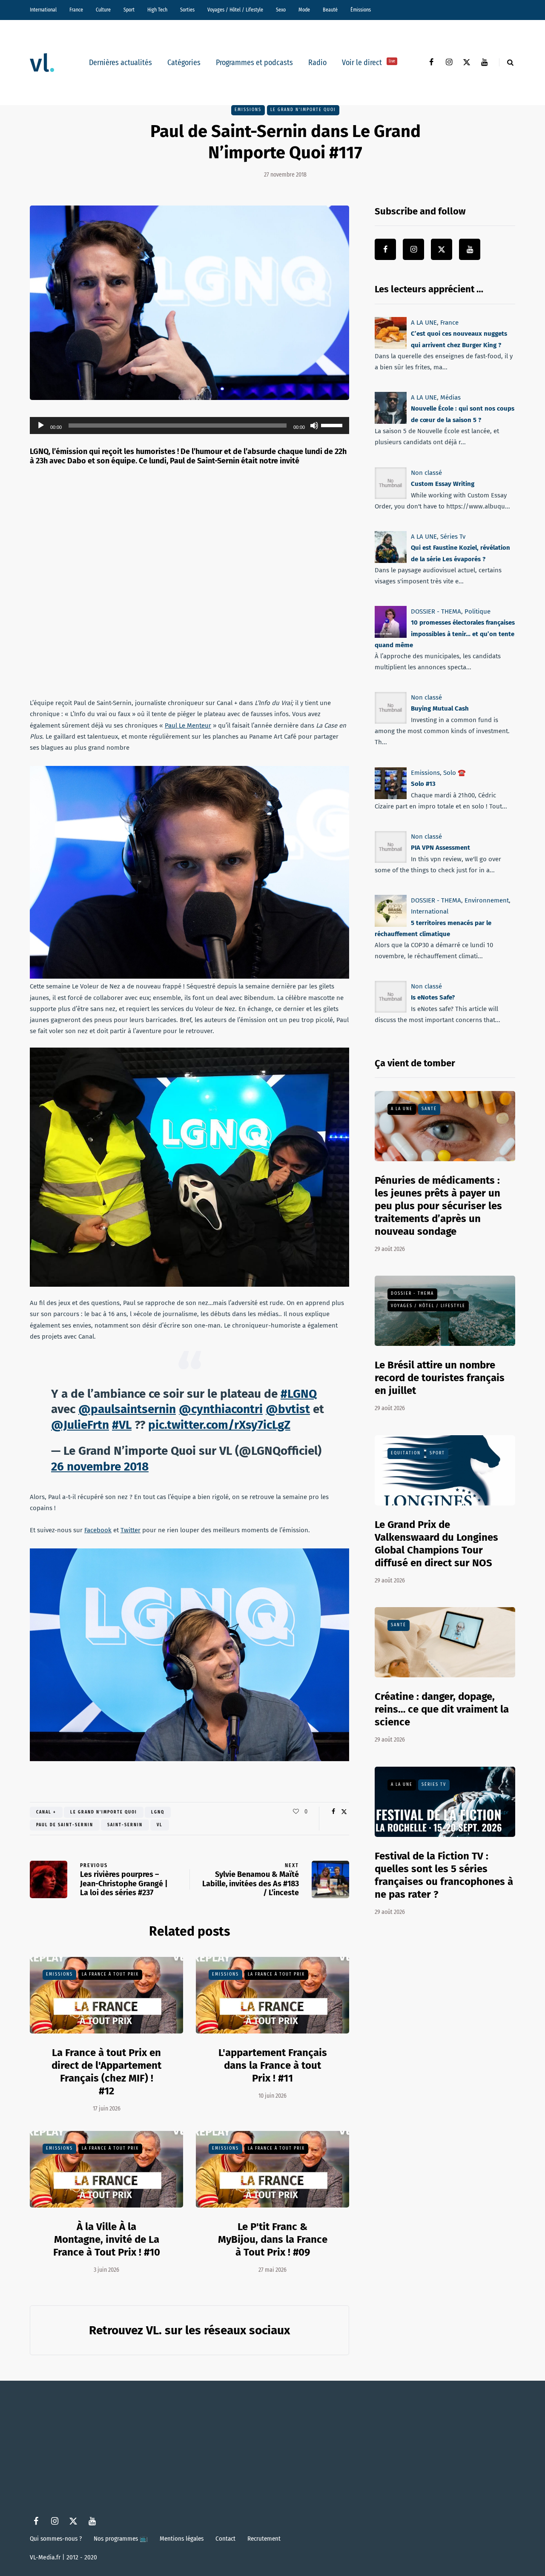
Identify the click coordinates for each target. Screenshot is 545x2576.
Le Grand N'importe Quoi (104, 1812)
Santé (429, 1109)
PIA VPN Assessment (440, 848)
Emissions (248, 110)
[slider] (333, 425)
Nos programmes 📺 (121, 2539)
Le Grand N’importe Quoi (303, 110)
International (43, 10)
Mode (304, 10)
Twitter (131, 1530)
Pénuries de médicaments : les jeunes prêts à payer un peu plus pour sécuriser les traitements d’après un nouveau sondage (438, 1206)
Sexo (281, 10)
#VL (122, 1425)
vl (160, 1825)
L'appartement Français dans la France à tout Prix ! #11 (273, 2065)
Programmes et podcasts (254, 63)
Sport (129, 10)
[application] (189, 426)
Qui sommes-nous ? (56, 2539)
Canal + (46, 1812)
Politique (478, 611)
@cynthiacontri (221, 1409)
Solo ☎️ (455, 773)
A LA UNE (424, 323)
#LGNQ (299, 1394)
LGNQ (158, 1812)
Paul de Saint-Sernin (65, 1825)
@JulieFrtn (80, 1425)
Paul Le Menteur (188, 725)
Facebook (98, 1530)
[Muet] (314, 426)
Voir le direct (369, 63)
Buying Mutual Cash (440, 709)
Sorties (187, 10)
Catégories (184, 63)
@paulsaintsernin (127, 1409)
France (76, 10)
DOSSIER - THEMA (436, 611)
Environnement (487, 900)
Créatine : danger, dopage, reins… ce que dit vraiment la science (442, 1709)
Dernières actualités (120, 63)
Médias (450, 397)
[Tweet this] (344, 1812)
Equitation (406, 1453)
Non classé (426, 473)
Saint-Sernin (125, 1825)
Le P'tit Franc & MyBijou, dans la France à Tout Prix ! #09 (273, 2239)
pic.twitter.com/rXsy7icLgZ (219, 1425)
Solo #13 (423, 784)
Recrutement (264, 2539)
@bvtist (288, 1409)
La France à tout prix (110, 1974)
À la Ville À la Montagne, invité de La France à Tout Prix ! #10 (107, 2239)
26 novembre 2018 (100, 1466)
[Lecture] (41, 426)
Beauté (330, 10)
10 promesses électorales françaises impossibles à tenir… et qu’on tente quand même (445, 634)
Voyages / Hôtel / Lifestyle (235, 10)
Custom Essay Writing (443, 484)
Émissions (361, 10)
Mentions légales (182, 2539)
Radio (317, 63)
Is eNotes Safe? (433, 997)
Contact (225, 2539)
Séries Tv (453, 537)
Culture (103, 10)
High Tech (157, 10)
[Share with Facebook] (333, 1812)
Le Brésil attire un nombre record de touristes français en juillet (440, 1378)
